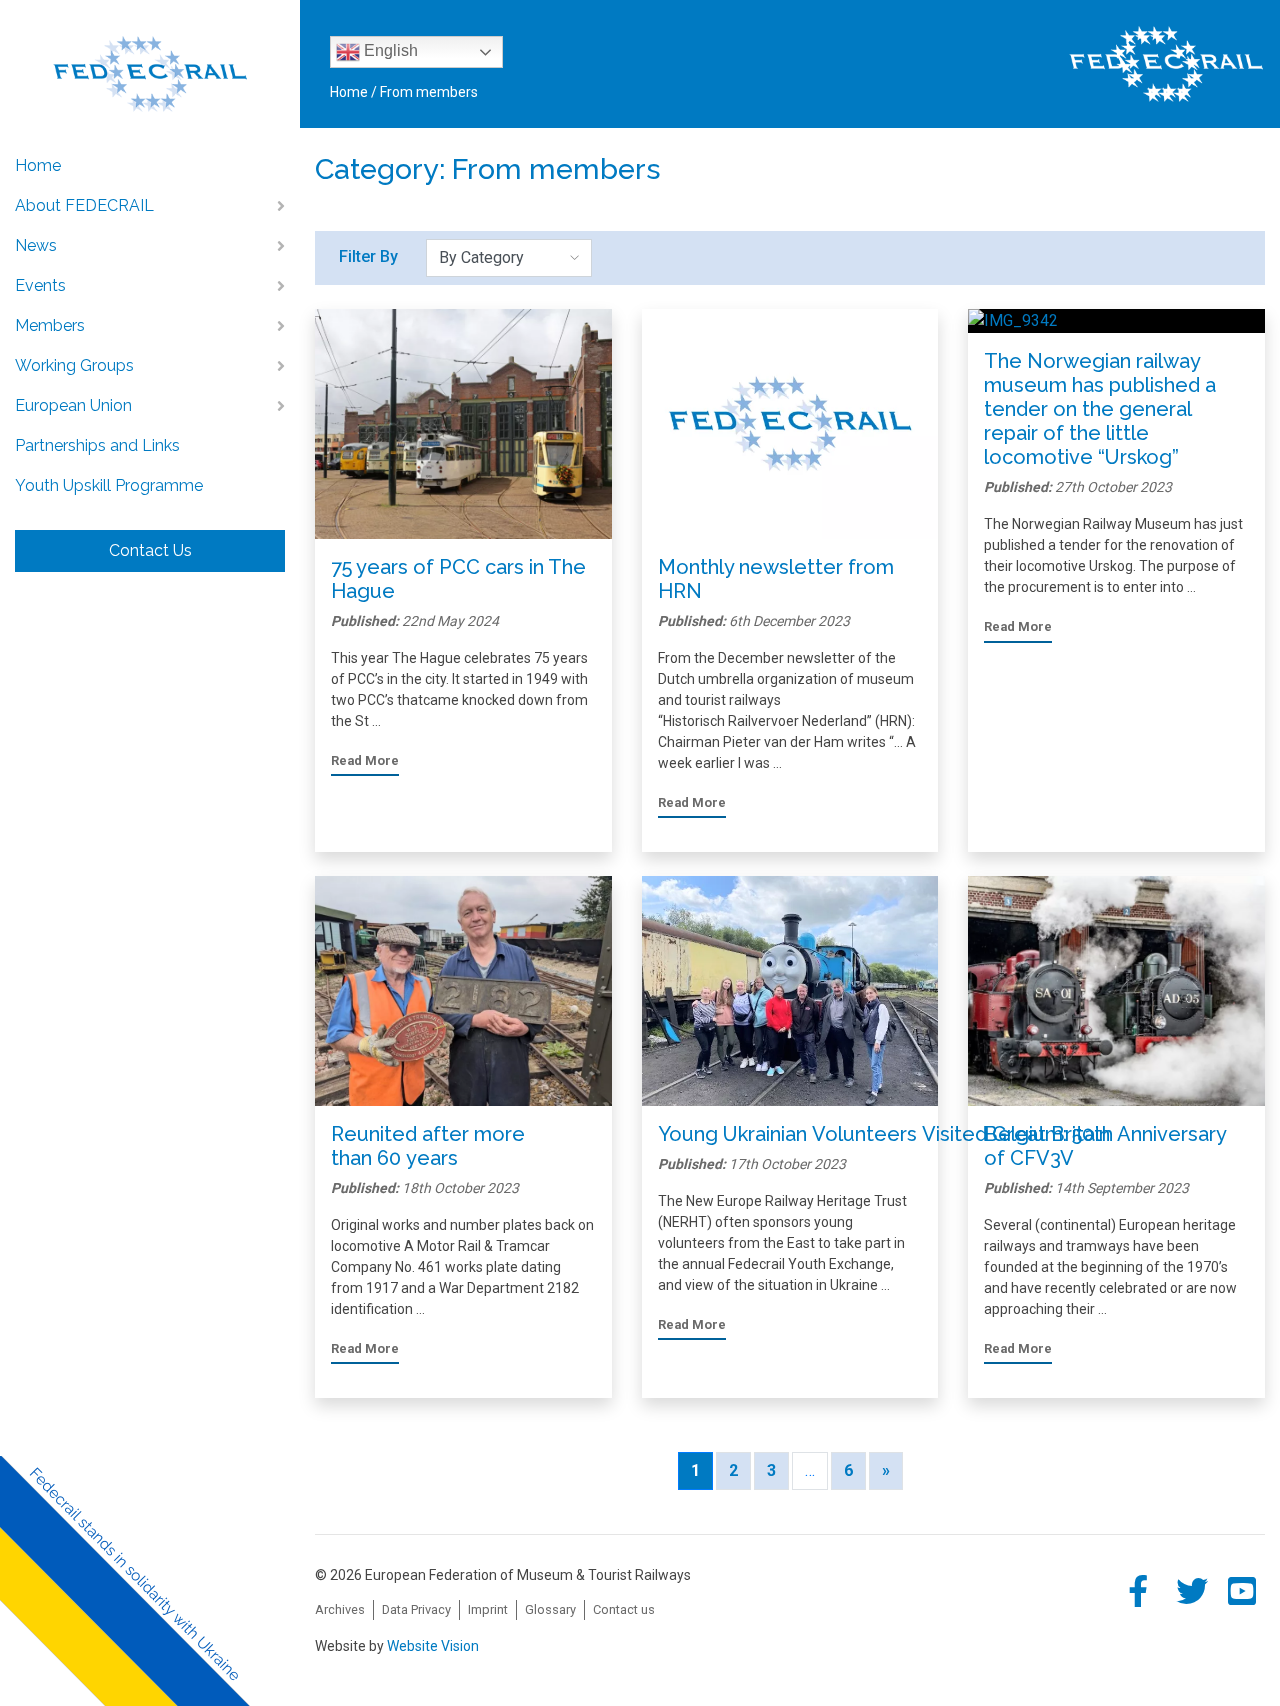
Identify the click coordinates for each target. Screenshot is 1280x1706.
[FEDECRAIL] (150, 60)
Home (38, 165)
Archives (340, 1609)
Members (50, 325)
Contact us (624, 1609)
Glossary (550, 1609)
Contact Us (150, 550)
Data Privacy (416, 1609)
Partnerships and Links (97, 445)
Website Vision (433, 1646)
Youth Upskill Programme (109, 485)
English (389, 50)
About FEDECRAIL (84, 205)
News (36, 245)
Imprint (488, 1609)
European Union (73, 405)
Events (40, 285)
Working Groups (74, 365)
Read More (365, 760)
